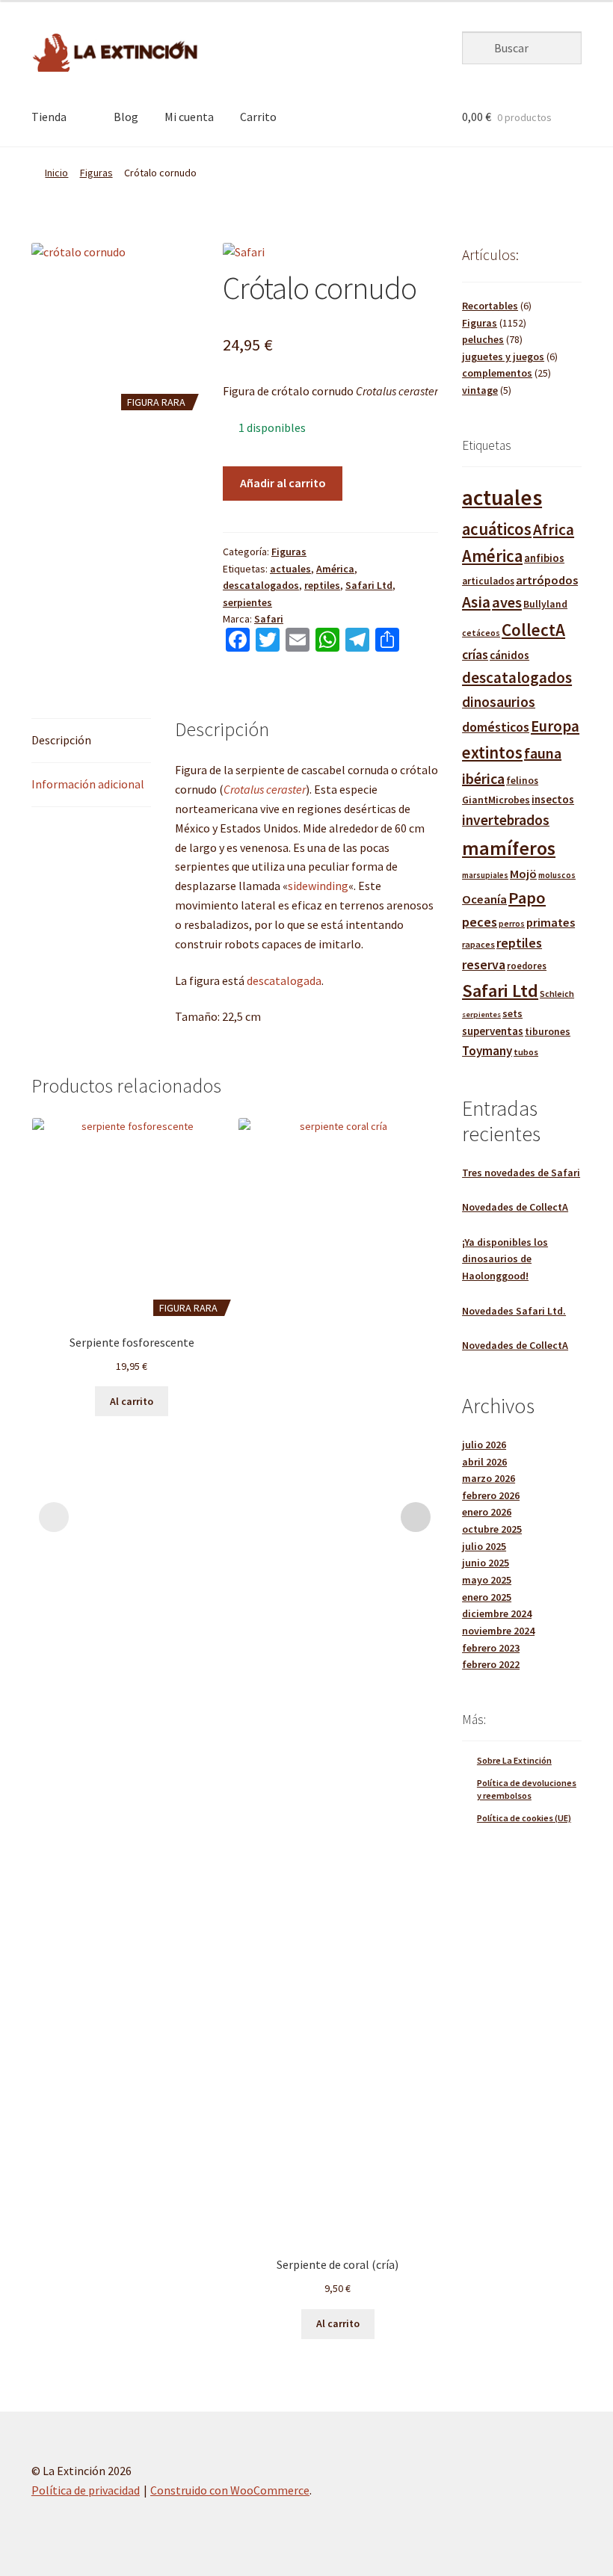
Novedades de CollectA (515, 1207)
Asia (476, 602)
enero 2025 (487, 1597)
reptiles (322, 585)
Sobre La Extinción (514, 1760)
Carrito (258, 117)
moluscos (557, 875)
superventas (493, 1031)
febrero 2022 (491, 1664)
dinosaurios (499, 702)
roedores (527, 966)
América (335, 569)
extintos (492, 753)
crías (475, 655)
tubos (526, 1052)
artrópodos (547, 580)
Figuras (96, 173)
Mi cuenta (189, 117)
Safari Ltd (369, 585)
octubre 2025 (492, 1529)
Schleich (557, 994)
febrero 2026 (491, 1495)
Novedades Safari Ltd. (514, 1311)
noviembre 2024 (498, 1631)
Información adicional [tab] (88, 784)
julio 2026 (484, 1445)
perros (512, 923)
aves (507, 602)
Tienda (49, 117)
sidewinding (318, 886)
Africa (554, 529)
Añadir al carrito (283, 483)
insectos (553, 799)
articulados (488, 581)
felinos (522, 781)
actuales (290, 569)
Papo (527, 898)
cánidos (509, 655)
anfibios (544, 558)
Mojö (523, 874)
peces (480, 922)
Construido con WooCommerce (230, 2490)
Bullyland (545, 604)
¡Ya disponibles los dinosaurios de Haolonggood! (505, 1259)
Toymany (487, 1051)
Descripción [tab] (61, 740)
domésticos (496, 727)
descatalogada (284, 980)
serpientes (247, 602)
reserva (484, 964)
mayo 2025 (487, 1580)
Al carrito (132, 1401)
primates (551, 922)
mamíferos (509, 848)
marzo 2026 (489, 1478)
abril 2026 (484, 1462)
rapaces (478, 944)
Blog (126, 117)
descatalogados (261, 585)
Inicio (56, 173)
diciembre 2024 (497, 1613)
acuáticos (497, 529)
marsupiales (485, 875)
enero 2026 (487, 1512)
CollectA (533, 630)
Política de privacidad (86, 2490)
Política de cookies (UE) (524, 1818)
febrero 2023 (491, 1648)
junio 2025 (486, 1563)
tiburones (548, 1032)
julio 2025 (484, 1546)
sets (512, 1013)
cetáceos (481, 633)
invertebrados (506, 820)
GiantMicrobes (496, 800)
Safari (269, 619)
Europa (555, 726)
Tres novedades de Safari (521, 1173)
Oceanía (484, 899)
